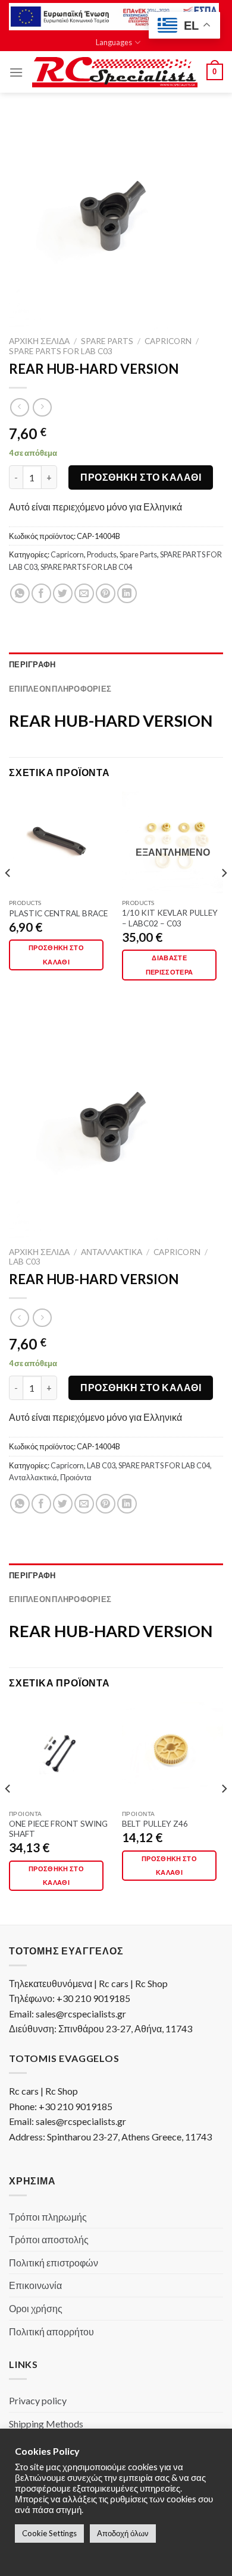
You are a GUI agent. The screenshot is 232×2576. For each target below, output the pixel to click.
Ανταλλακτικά (112, 1252)
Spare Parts (107, 341)
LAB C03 (25, 1262)
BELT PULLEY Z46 (155, 1824)
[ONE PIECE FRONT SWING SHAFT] (59, 1753)
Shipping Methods (46, 2424)
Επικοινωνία (35, 2285)
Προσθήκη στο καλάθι (141, 477)
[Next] (224, 896)
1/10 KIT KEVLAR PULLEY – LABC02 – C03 (170, 918)
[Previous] (8, 896)
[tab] (116, 664)
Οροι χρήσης (36, 2308)
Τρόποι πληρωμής (48, 2217)
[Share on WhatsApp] (20, 593)
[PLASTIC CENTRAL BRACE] (59, 842)
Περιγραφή (32, 664)
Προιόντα (76, 1477)
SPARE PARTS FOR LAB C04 (86, 567)
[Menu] (16, 72)
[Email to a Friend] (84, 593)
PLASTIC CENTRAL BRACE (58, 913)
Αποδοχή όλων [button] (123, 2533)
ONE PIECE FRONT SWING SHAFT (58, 1829)
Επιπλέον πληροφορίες (60, 689)
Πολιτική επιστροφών (54, 2263)
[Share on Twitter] (63, 593)
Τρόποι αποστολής (49, 2239)
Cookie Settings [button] (49, 2533)
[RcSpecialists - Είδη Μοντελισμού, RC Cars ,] (115, 72)
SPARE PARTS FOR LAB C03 (61, 351)
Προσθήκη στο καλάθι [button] (56, 955)
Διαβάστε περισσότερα (170, 965)
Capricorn (168, 341)
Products (102, 554)
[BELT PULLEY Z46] (173, 1753)
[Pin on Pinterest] (106, 593)
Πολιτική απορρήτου (51, 2331)
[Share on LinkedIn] (127, 593)
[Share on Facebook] (41, 593)
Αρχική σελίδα (39, 341)
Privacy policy (38, 2400)
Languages (114, 42)
